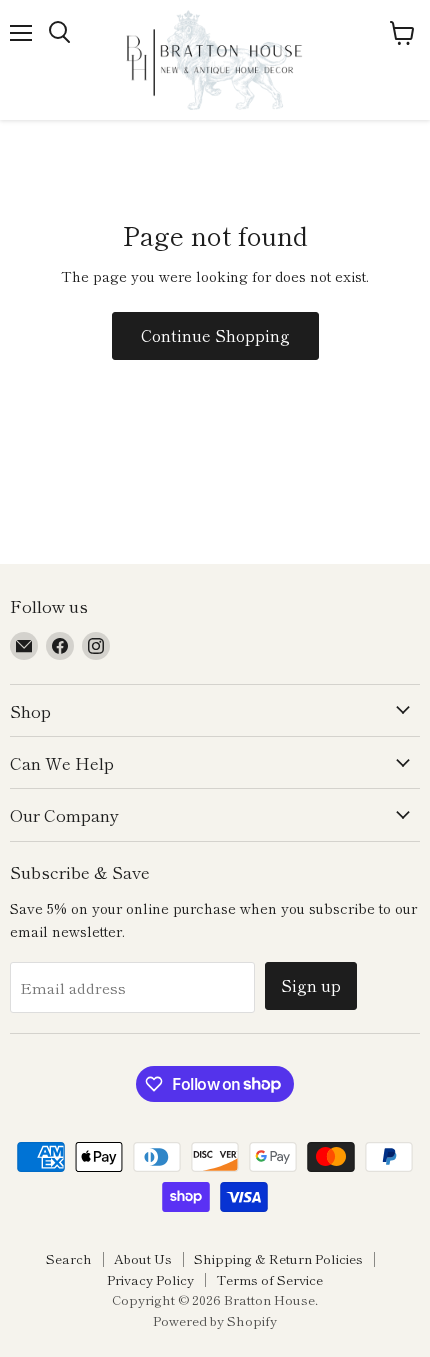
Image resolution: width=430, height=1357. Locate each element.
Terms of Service (269, 1279)
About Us (143, 1258)
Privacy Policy (150, 1279)
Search (69, 1258)
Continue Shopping (215, 335)
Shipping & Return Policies (278, 1258)
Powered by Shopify (215, 1320)
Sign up (311, 985)
